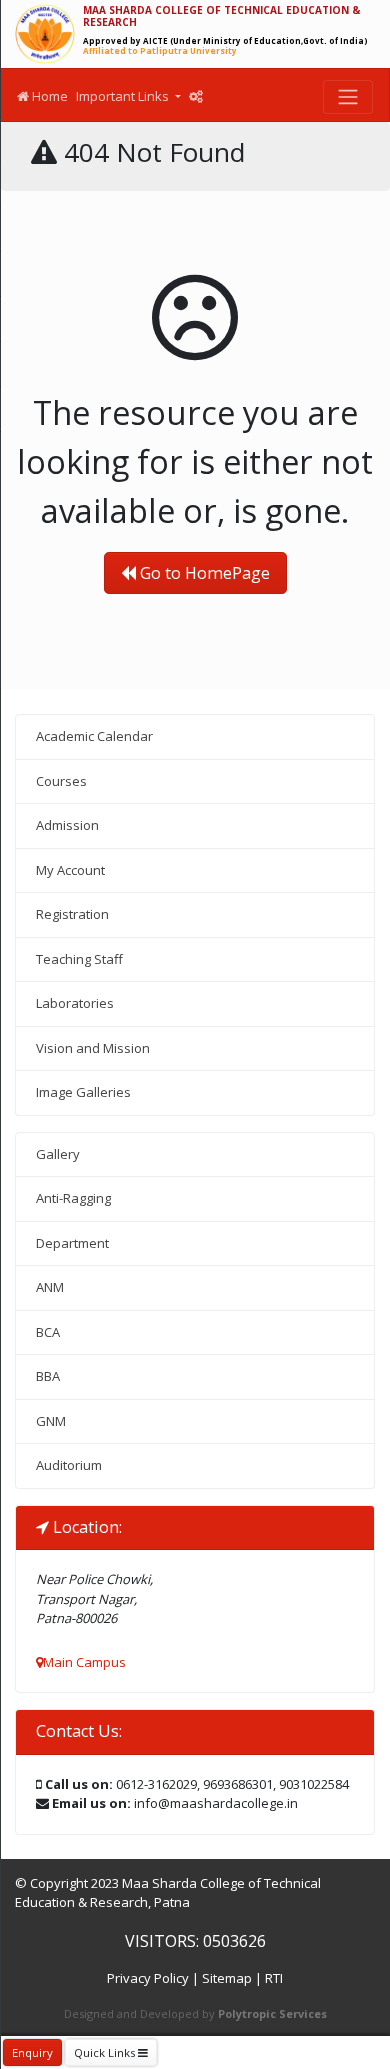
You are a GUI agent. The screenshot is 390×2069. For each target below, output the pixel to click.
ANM (50, 1287)
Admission (67, 825)
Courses (61, 781)
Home (48, 96)
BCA (48, 1332)
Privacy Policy (148, 1978)
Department (72, 1243)
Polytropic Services (272, 2013)
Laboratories (75, 1003)
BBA (48, 1376)
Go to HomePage (203, 573)
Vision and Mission (93, 1048)
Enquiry (32, 2052)
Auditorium (69, 1465)
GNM (51, 1421)
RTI (274, 1978)
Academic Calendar (94, 736)
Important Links (124, 96)
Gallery (58, 1154)
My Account (70, 870)
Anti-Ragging (73, 1198)
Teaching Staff (79, 959)
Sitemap (227, 1978)
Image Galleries (83, 1092)
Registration (72, 914)
